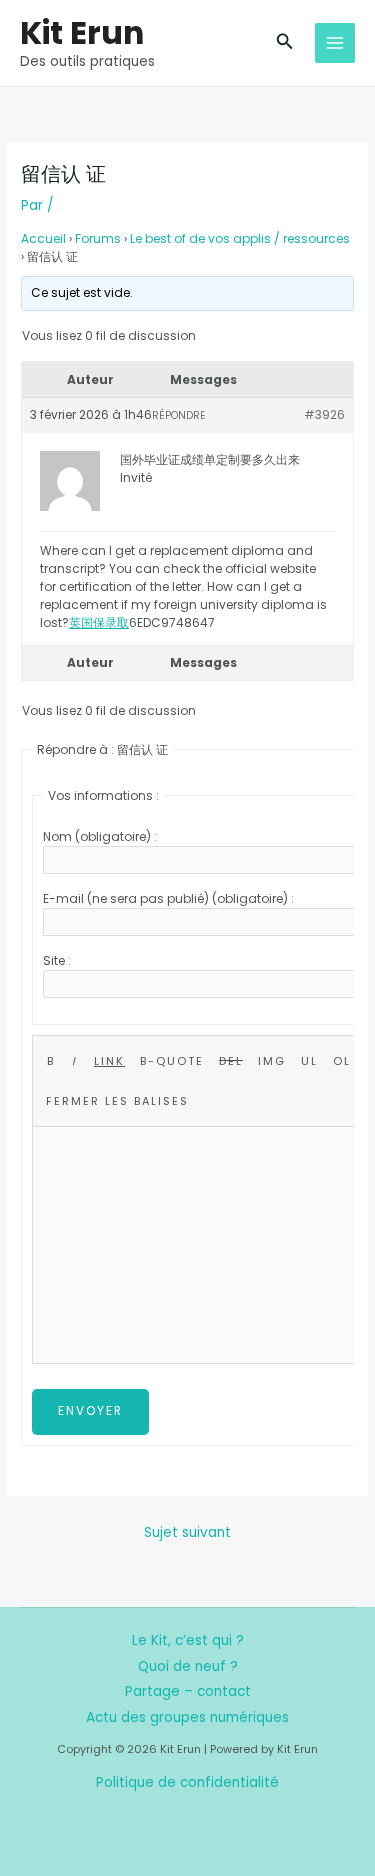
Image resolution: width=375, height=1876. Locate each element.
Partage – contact (188, 1691)
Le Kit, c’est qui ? (188, 1640)
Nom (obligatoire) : (100, 836)
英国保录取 (99, 622)
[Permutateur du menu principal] (335, 43)
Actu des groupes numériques (187, 1717)
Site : (57, 960)
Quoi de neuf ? (188, 1666)
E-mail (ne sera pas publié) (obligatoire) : (168, 898)
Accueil (43, 238)
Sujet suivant (187, 1532)
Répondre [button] (178, 415)
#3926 (324, 414)
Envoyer (90, 1411)
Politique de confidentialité (187, 1782)
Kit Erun (82, 32)
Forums (98, 238)
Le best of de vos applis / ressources (240, 238)
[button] (285, 43)
